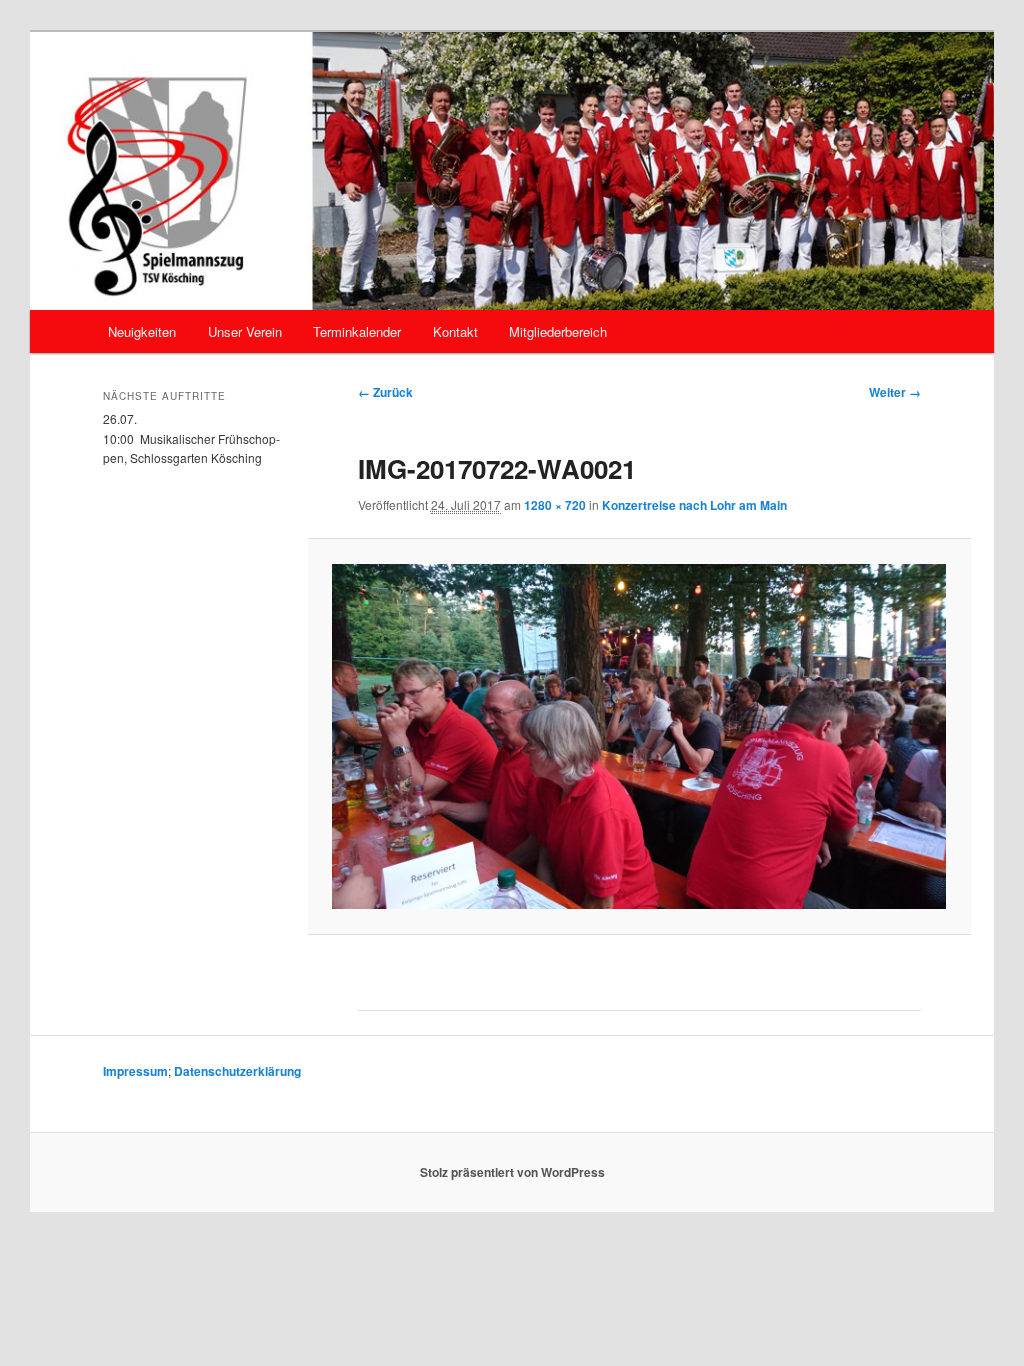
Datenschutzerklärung (237, 1071)
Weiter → (895, 392)
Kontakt (455, 331)
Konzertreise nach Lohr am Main (694, 505)
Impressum (135, 1071)
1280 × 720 (555, 505)
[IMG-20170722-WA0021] (639, 737)
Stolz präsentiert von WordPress (512, 1172)
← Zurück (385, 392)
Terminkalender (357, 331)
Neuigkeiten (142, 331)
